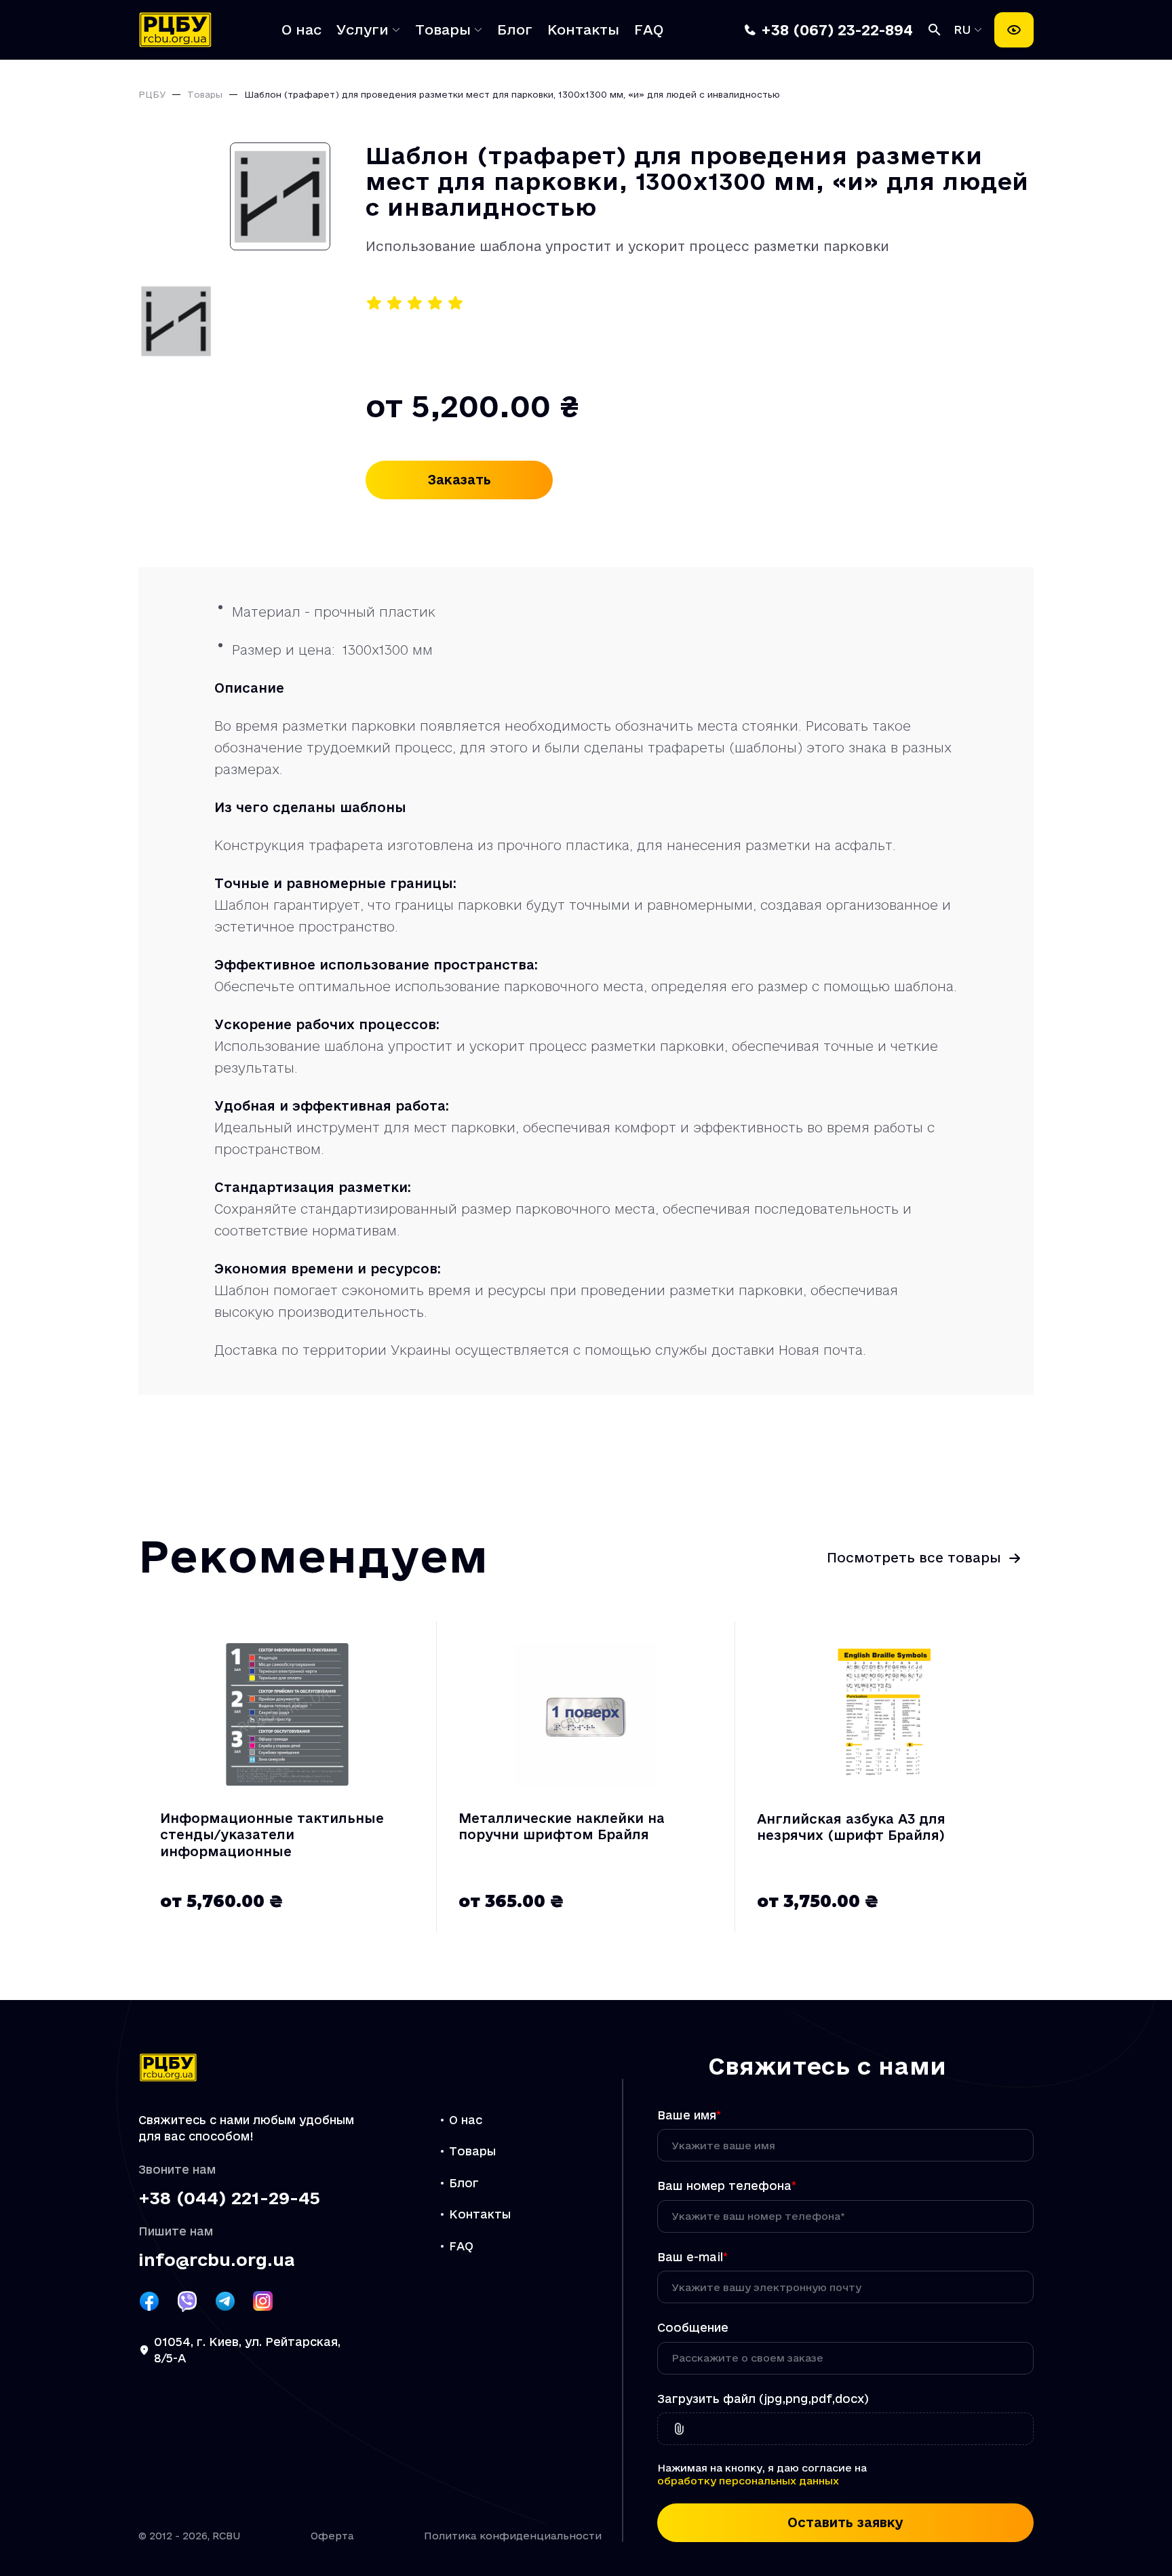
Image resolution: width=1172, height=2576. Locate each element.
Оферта (332, 2536)
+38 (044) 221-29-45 (229, 2198)
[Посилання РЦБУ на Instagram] (263, 2301)
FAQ (649, 30)
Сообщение (693, 2327)
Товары (443, 30)
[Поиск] (935, 30)
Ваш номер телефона (727, 2186)
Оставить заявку (845, 2522)
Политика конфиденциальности (513, 2536)
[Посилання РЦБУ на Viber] (187, 2301)
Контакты (583, 30)
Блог (515, 30)
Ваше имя (689, 2115)
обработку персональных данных (748, 2481)
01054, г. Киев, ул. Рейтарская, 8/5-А (247, 2350)
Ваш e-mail (692, 2257)
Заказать (460, 480)
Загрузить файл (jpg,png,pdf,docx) (763, 2399)
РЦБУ (152, 94)
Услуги (363, 30)
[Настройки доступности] (1014, 30)
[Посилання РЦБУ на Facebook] (149, 2301)
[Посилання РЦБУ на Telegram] (225, 2301)
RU (965, 30)
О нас (301, 30)
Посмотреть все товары (914, 1558)
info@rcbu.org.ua (216, 2260)
